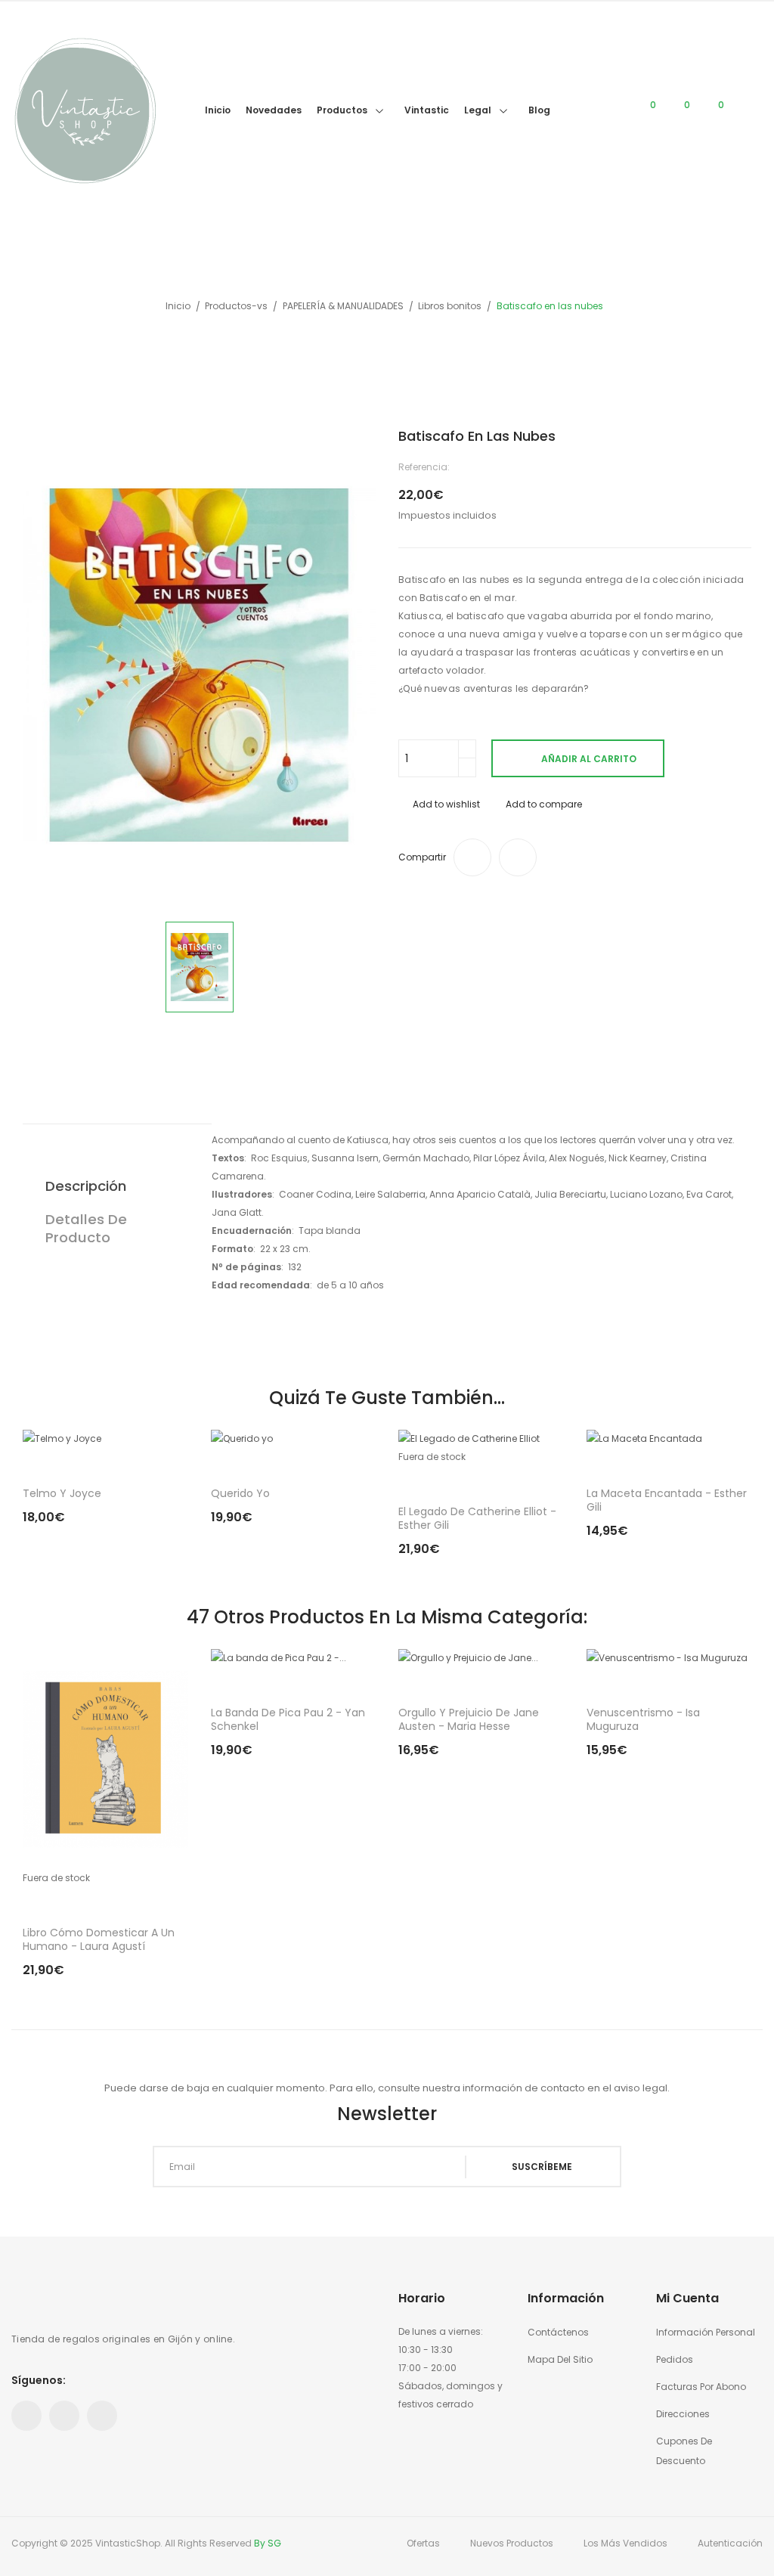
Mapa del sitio (560, 2359)
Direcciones (683, 2414)
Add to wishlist (446, 804)
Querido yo (240, 1493)
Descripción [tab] (86, 1186)
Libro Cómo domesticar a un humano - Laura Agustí (99, 1939)
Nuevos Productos (512, 2543)
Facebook (26, 2416)
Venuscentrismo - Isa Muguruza (643, 1719)
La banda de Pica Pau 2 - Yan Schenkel (288, 1719)
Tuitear (518, 857)
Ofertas (423, 2543)
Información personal (706, 2332)
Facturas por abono (701, 2387)
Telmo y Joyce (62, 1493)
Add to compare (544, 804)
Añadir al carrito (589, 759)
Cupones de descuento (684, 2451)
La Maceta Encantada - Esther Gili (667, 1500)
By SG (268, 2543)
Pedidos (675, 2359)
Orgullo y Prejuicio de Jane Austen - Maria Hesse (469, 1719)
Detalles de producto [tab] (86, 1228)
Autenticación (730, 2543)
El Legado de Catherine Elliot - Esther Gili (477, 1518)
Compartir (472, 857)
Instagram (102, 2416)
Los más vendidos (625, 2543)
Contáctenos (558, 2332)
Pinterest (64, 2416)
